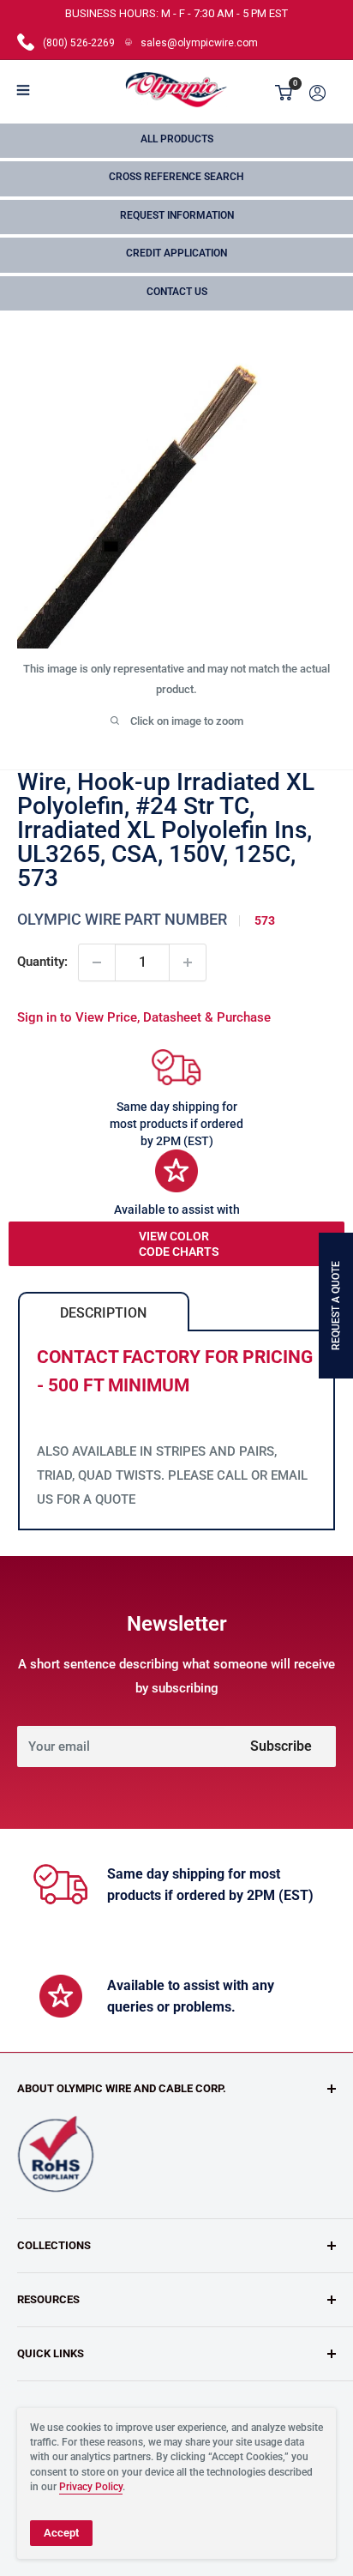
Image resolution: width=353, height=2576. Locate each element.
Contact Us (177, 292)
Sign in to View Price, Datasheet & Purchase (144, 1017)
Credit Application (176, 253)
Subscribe (281, 1746)
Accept (61, 2533)
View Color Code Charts (179, 1244)
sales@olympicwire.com (199, 43)
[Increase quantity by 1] (188, 962)
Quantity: (42, 962)
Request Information (177, 215)
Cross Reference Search (176, 177)
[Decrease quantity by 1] (97, 962)
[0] (284, 93)
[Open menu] (23, 90)
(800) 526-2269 (79, 43)
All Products (177, 139)
